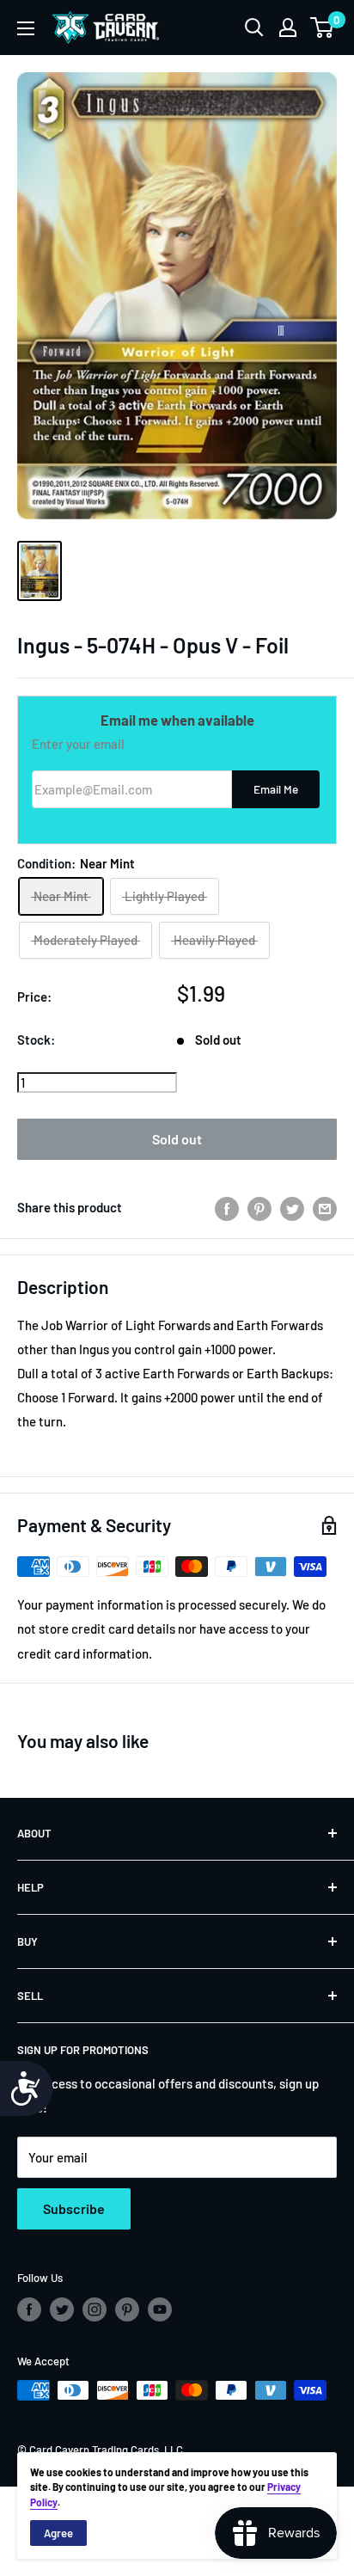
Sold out (177, 1139)
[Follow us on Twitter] (62, 2309)
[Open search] (254, 28)
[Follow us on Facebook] (29, 2309)
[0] (323, 28)
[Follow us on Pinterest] (127, 2309)
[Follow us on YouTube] (160, 2309)
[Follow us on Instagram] (95, 2309)
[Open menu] (26, 28)
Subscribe (74, 2208)
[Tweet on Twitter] (292, 1207)
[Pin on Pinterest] (259, 1207)
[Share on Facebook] (227, 1207)
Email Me (276, 789)
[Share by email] (325, 1207)
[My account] (288, 28)
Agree (58, 2533)
